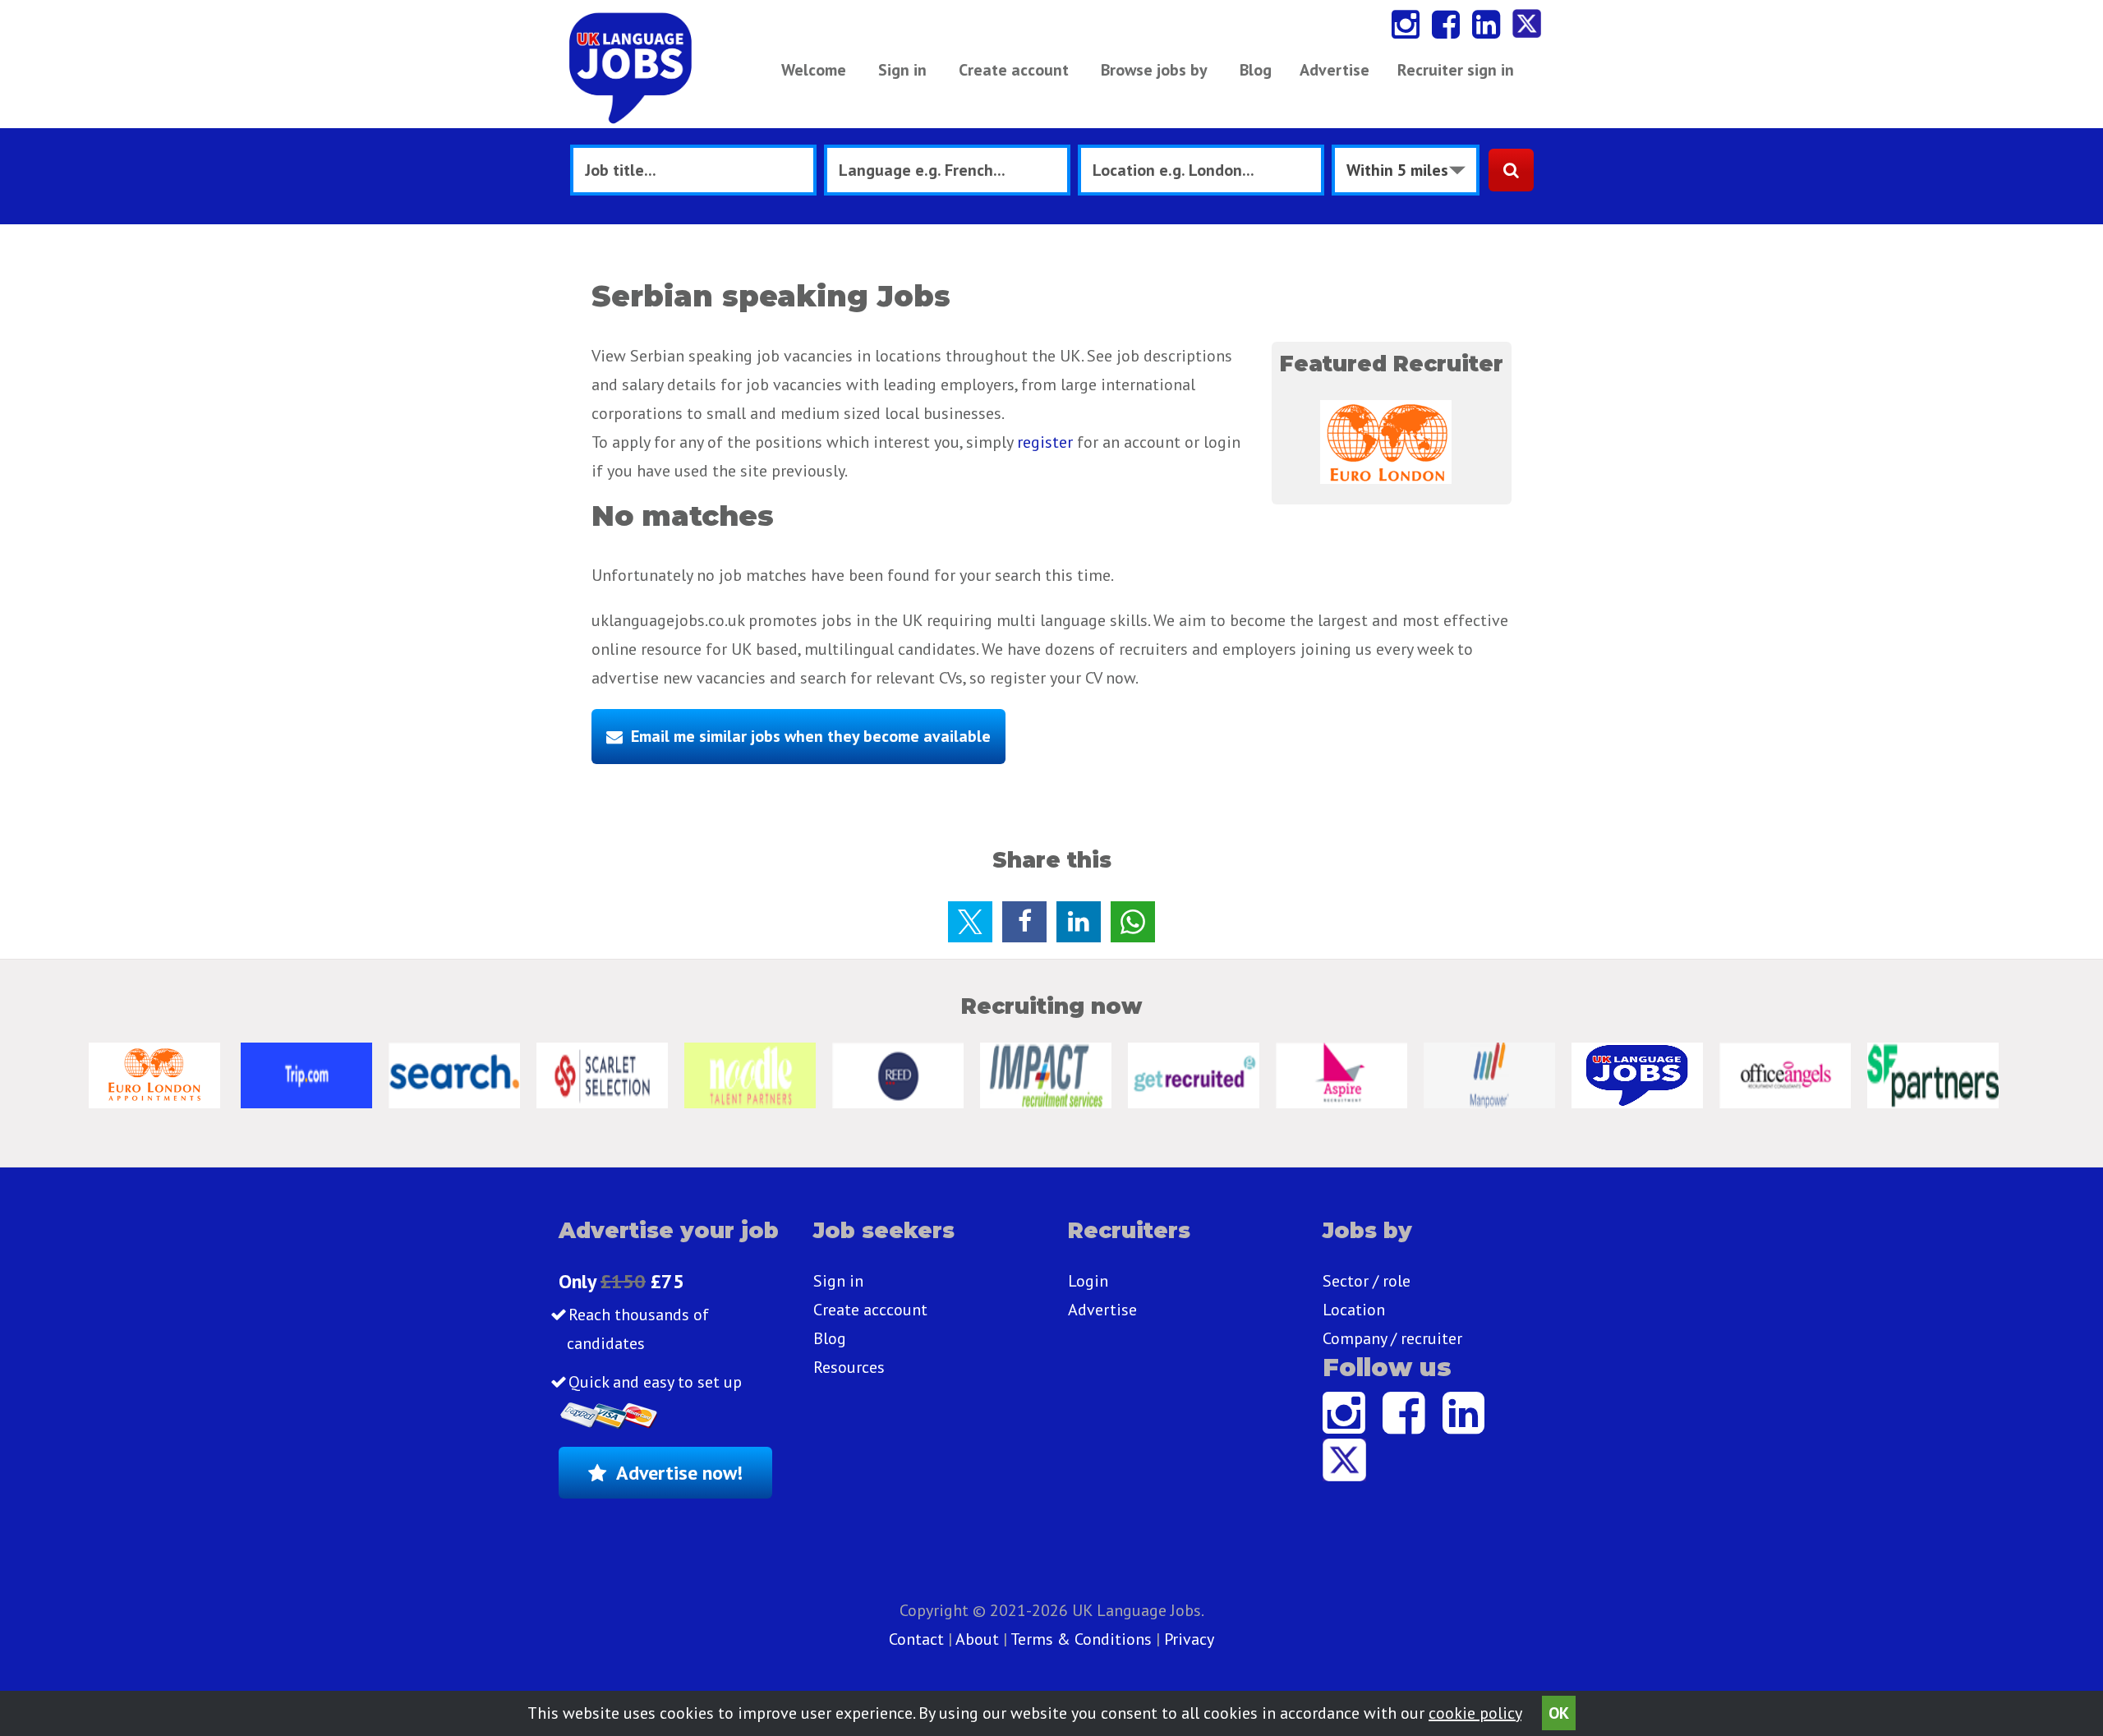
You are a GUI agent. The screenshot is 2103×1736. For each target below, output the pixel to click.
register (1045, 442)
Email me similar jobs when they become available (811, 736)
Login (1088, 1281)
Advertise (1335, 70)
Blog (1256, 70)
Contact (918, 1639)
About (977, 1639)
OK (1559, 1713)
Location (1354, 1310)
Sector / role (1367, 1281)
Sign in (902, 70)
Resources (849, 1367)
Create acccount (870, 1310)
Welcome (814, 70)
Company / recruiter (1392, 1338)
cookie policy (1475, 1713)
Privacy (1189, 1639)
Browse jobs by (1154, 70)
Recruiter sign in (1456, 70)
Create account (1014, 70)
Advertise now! (679, 1473)
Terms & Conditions (1081, 1639)
